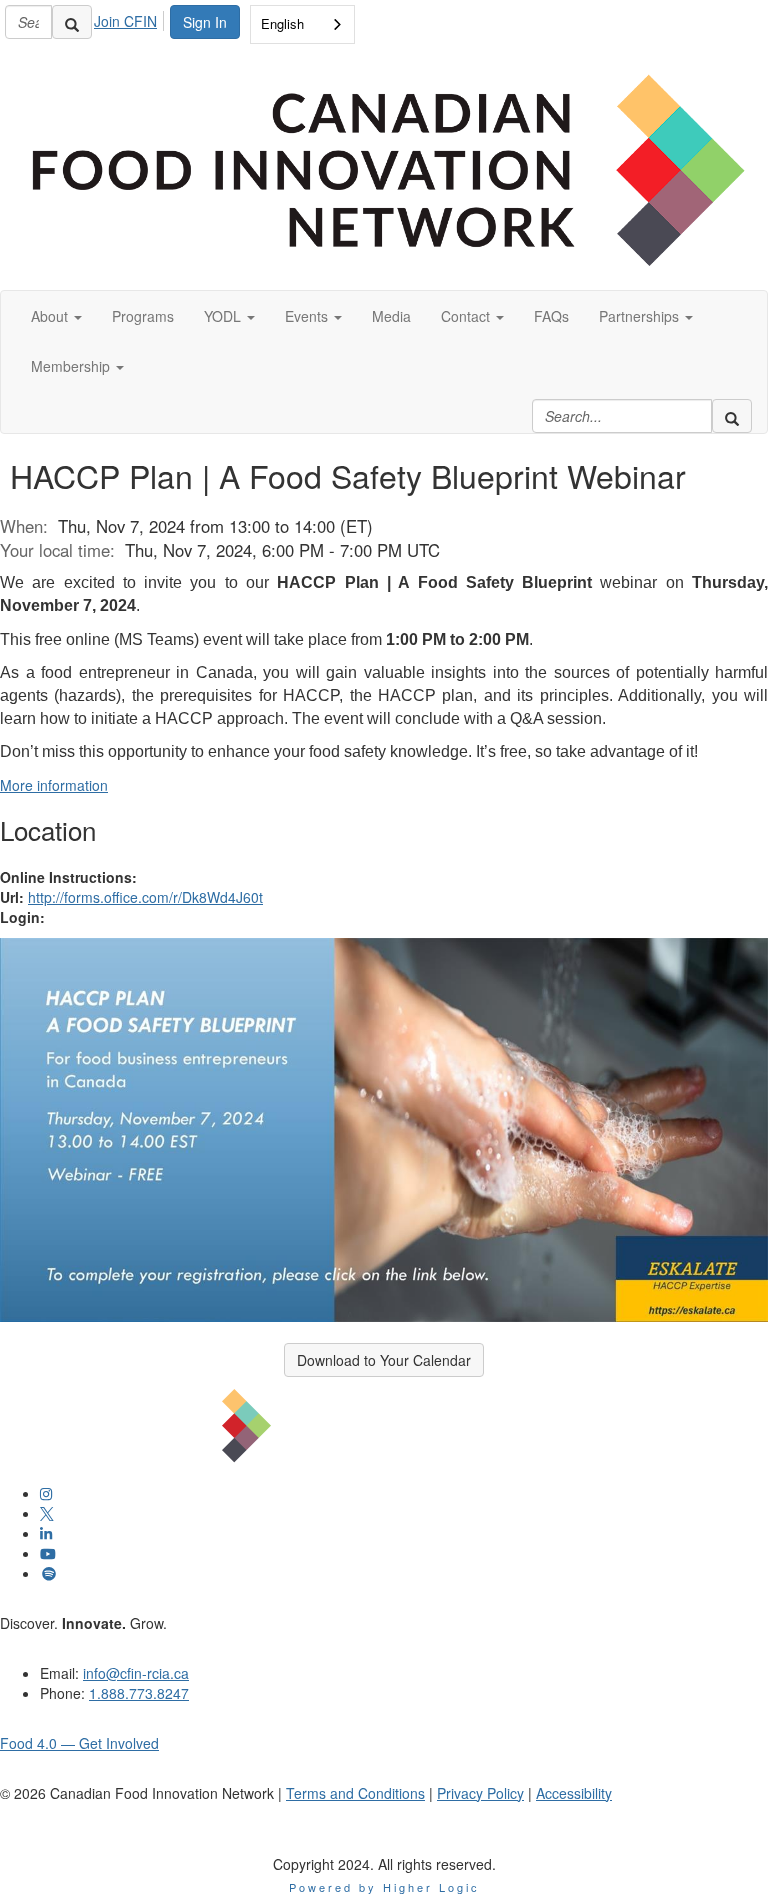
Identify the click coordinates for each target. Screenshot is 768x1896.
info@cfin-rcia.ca (136, 1673)
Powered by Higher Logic (384, 1887)
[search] (72, 22)
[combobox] (302, 24)
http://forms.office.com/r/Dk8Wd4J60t (145, 897)
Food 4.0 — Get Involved (79, 1743)
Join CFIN (125, 21)
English (282, 23)
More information (54, 785)
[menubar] (131, 18)
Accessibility (574, 1793)
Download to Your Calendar (384, 1360)
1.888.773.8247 (139, 1693)
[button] (56, 316)
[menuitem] (131, 18)
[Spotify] (49, 1573)
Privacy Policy (480, 1793)
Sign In (205, 22)
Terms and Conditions (355, 1793)
